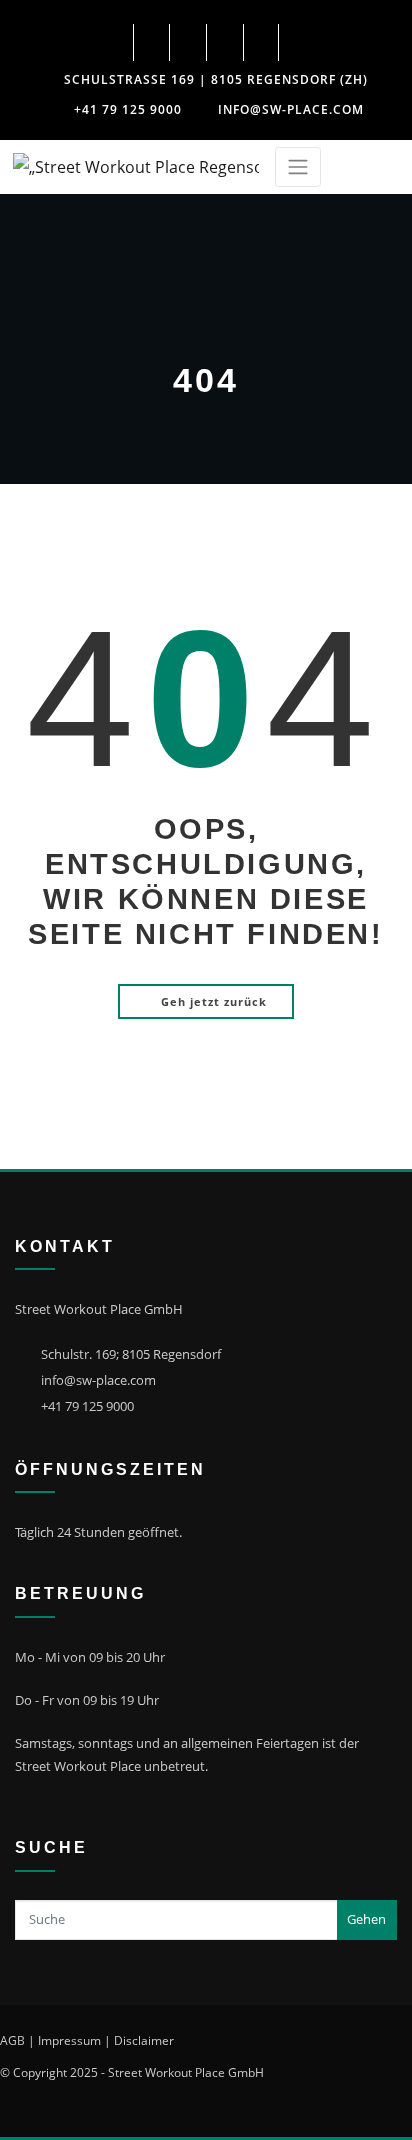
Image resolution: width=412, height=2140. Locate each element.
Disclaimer (144, 2040)
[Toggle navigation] (298, 167)
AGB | (17, 2040)
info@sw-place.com (291, 109)
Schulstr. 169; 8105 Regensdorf (131, 1354)
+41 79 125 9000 (128, 109)
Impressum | (74, 2040)
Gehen (366, 1919)
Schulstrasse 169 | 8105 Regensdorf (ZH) (216, 79)
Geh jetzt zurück (214, 1001)
